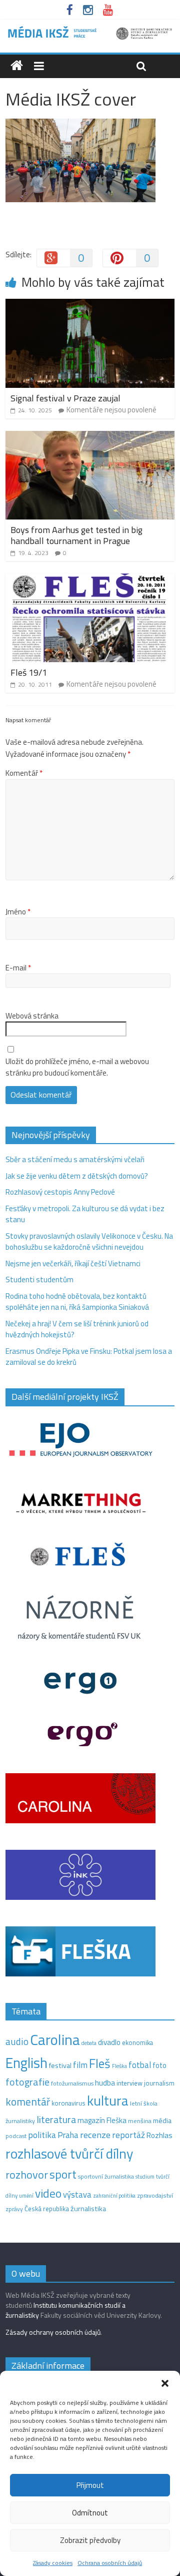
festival (60, 2066)
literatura (56, 2120)
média (162, 2121)
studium (145, 2177)
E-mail (18, 968)
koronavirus (68, 2103)
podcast (16, 2136)
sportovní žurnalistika (106, 2177)
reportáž (128, 2135)
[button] (165, 2383)
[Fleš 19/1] (90, 579)
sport (63, 2174)
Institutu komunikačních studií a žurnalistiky (65, 2310)
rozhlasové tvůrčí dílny (69, 2153)
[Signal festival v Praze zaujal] (90, 305)
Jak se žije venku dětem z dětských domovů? (77, 1176)
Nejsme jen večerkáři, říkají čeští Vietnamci (73, 1263)
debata (89, 2043)
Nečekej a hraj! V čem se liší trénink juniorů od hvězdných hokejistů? (77, 1329)
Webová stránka (32, 1016)
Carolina (55, 2039)
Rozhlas (159, 2135)
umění (26, 2196)
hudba (105, 2083)
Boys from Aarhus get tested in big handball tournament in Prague (76, 535)
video (48, 2193)
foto (159, 2066)
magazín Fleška (102, 2120)
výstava (77, 2194)
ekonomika (137, 2042)
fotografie (27, 2082)
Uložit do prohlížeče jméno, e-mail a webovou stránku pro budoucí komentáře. (77, 1067)
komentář (28, 2102)
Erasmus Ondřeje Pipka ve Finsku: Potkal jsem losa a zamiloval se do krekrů (89, 1357)
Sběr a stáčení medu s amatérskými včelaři (75, 1159)
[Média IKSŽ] (90, 30)
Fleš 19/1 (29, 672)
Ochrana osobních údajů (110, 2563)
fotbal (140, 2065)
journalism (159, 2083)
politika (42, 2135)
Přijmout (90, 2485)
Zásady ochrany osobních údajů (53, 2332)
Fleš (100, 2064)
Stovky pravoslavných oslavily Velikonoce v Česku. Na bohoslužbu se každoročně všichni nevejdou (89, 1242)
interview (129, 2083)
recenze (95, 2135)
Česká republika (47, 2209)
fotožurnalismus (72, 2083)
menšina (140, 2121)
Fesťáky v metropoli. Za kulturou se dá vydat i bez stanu (85, 1214)
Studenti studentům (39, 1279)
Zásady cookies (53, 2563)
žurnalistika (88, 2209)
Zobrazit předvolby (90, 2540)
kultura (108, 2101)
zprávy (14, 2209)
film (80, 2065)
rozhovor (27, 2175)
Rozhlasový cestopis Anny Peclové (60, 1192)
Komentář (24, 773)
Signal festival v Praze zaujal (66, 398)
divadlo (109, 2042)
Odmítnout (90, 2513)
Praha (68, 2135)
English (26, 2063)
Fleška (119, 2066)
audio (17, 2041)
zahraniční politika (114, 2196)
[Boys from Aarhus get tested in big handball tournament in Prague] (90, 437)
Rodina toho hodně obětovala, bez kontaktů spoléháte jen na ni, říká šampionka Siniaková (77, 1302)
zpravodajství (155, 2195)
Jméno (18, 912)
